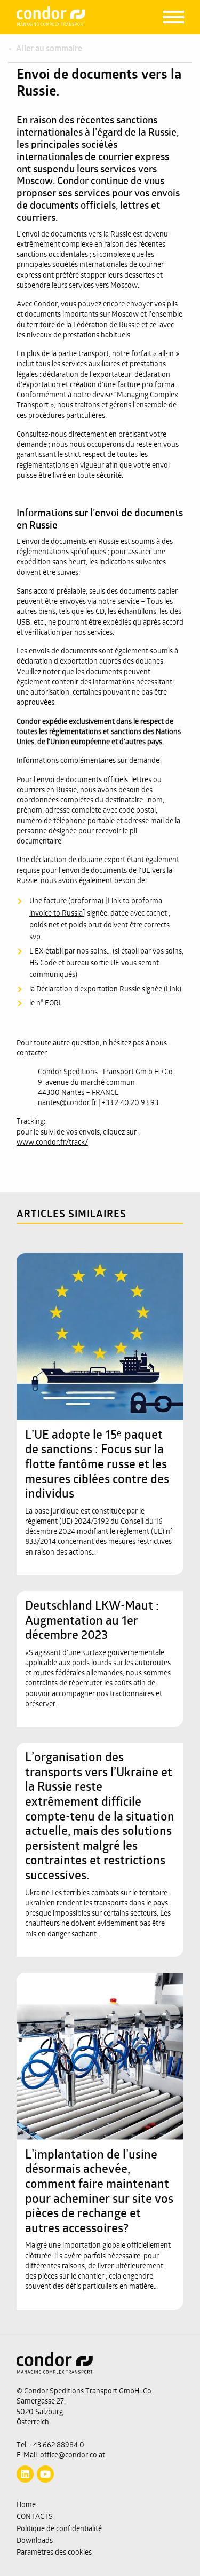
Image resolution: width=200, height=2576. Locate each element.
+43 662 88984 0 (57, 2445)
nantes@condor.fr (67, 1103)
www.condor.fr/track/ (52, 1143)
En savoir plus (94, 1274)
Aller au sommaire (49, 49)
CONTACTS (35, 2517)
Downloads (35, 2541)
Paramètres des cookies (54, 2553)
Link (173, 990)
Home (26, 2505)
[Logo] (100, 2369)
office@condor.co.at (73, 2456)
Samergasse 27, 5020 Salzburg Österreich (41, 2412)
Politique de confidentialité (59, 2529)
